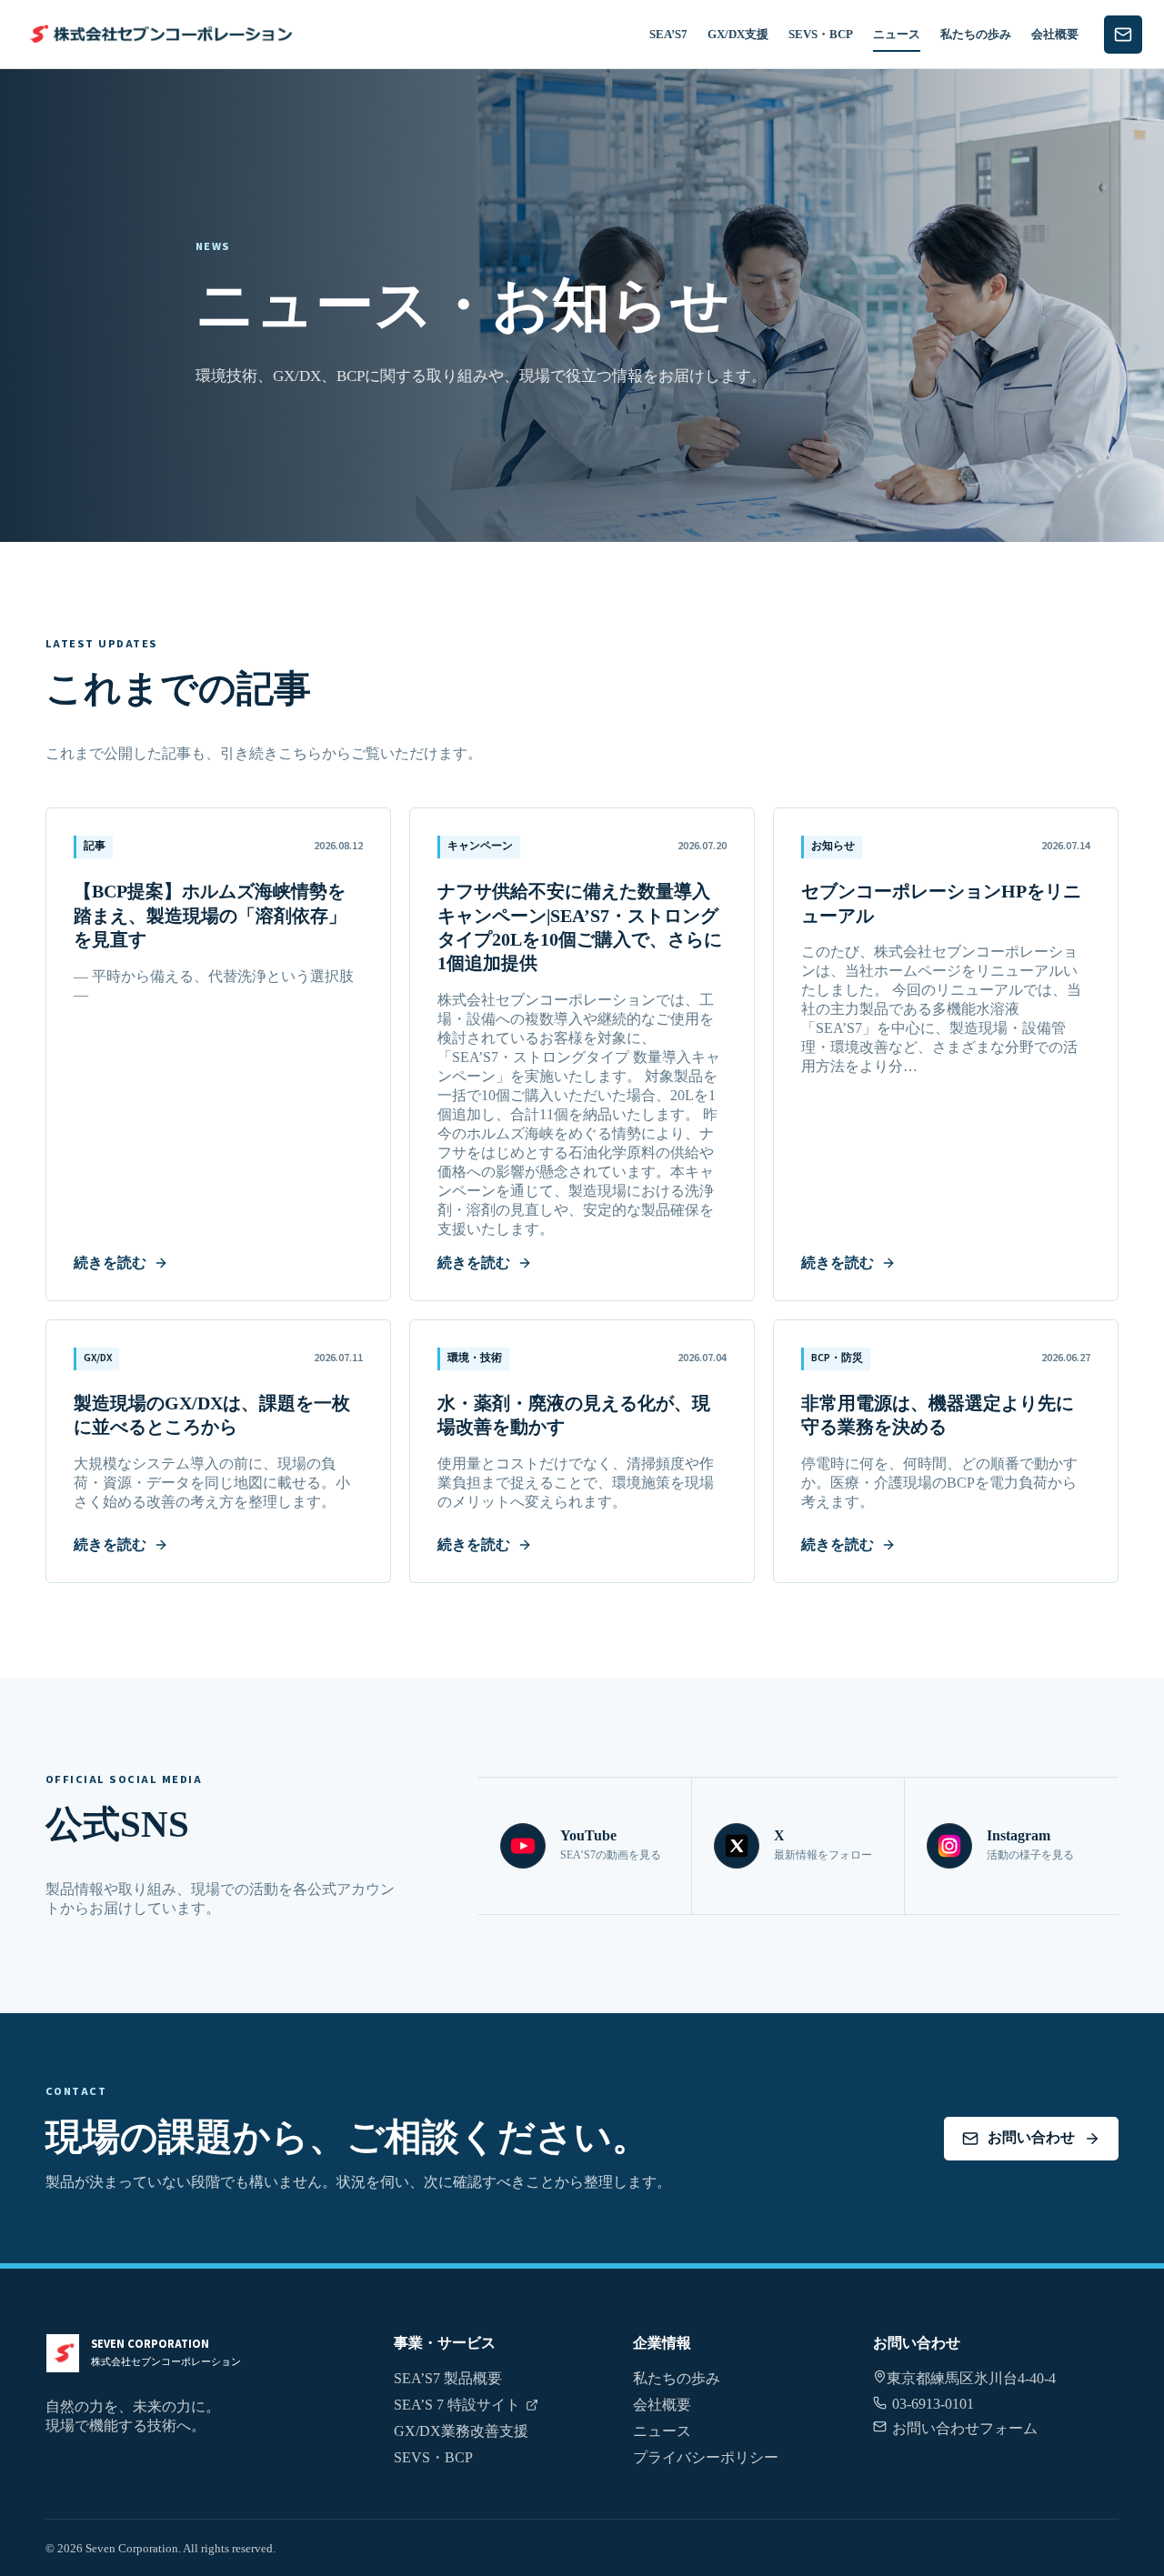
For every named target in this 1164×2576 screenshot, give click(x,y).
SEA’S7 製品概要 (448, 2378)
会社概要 (1055, 34)
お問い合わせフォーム (965, 2428)
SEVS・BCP (821, 34)
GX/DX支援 (738, 34)
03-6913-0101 (933, 2404)
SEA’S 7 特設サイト (457, 2405)
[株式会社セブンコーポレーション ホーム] (158, 34)
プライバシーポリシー (706, 2457)
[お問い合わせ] (1123, 35)
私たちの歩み (976, 34)
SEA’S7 (668, 34)
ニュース (897, 34)
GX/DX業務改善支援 (461, 2431)
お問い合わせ (1031, 2137)
